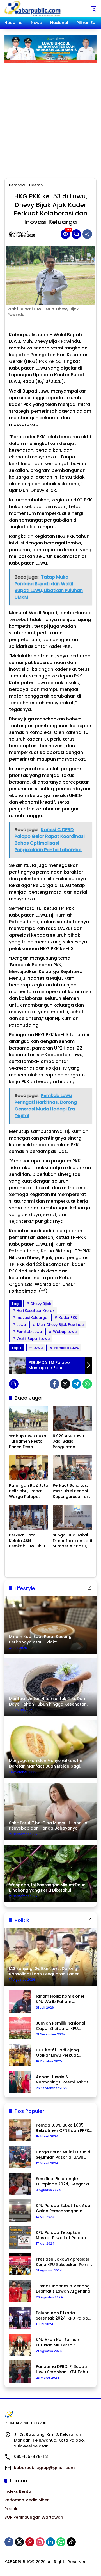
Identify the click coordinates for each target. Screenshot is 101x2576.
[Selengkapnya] (89, 1588)
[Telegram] (76, 1384)
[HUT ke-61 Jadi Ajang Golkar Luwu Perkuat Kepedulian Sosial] (20, 2055)
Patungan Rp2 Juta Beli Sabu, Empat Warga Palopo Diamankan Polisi (29, 1491)
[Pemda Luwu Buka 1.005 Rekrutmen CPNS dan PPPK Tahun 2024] (20, 2130)
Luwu (21, 1325)
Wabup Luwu (65, 1332)
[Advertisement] (50, 116)
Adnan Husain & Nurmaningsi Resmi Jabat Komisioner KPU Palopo (62, 2080)
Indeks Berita (18, 2491)
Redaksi (12, 2509)
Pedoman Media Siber (27, 2500)
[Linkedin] (50, 2542)
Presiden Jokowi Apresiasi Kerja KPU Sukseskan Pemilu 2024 (64, 2262)
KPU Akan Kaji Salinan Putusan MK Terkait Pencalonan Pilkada (58, 2343)
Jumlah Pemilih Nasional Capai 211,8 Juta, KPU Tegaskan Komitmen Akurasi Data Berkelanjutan (64, 2026)
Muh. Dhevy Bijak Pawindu (60, 1325)
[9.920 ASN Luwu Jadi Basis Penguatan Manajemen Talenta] (72, 1418)
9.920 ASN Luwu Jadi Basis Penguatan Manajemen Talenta (68, 1442)
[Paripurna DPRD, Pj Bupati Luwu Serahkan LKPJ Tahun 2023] (20, 2372)
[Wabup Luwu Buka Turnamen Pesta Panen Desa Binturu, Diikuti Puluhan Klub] (29, 1418)
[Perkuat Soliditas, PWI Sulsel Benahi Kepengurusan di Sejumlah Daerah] (72, 1468)
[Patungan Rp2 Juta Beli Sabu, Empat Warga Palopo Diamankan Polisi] (29, 1468)
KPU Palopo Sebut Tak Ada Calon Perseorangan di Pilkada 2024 (63, 2208)
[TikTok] (71, 2542)
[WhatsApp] (87, 1384)
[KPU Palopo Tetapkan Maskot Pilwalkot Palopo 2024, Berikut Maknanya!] (20, 2237)
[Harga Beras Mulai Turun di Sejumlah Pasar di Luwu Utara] (20, 2157)
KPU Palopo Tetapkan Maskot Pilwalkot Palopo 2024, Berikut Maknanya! (61, 2235)
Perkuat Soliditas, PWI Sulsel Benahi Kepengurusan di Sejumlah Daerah (70, 1491)
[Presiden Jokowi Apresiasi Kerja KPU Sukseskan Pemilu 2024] (20, 2264)
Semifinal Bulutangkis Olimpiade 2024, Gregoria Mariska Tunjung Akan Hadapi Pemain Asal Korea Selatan (63, 2182)
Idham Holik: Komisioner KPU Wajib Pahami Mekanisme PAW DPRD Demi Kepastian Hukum (64, 1999)
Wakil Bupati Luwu (33, 1339)
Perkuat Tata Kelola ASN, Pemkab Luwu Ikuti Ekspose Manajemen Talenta (28, 1541)
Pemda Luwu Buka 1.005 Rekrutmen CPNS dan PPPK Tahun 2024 (63, 2128)
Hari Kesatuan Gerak (35, 1311)
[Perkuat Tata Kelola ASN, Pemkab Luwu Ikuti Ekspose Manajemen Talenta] (29, 1517)
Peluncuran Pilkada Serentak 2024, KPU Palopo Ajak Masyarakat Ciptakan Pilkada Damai (63, 2316)
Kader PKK (68, 1318)
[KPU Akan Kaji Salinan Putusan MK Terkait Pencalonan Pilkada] (20, 2345)
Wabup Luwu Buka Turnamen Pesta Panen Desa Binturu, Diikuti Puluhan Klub (28, 1442)
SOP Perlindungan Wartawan (34, 2517)
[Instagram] (40, 2542)
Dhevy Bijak (41, 1304)
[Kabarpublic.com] (33, 8)
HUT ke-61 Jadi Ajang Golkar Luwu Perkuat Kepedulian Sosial (57, 2053)
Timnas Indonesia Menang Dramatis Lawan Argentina (63, 2289)
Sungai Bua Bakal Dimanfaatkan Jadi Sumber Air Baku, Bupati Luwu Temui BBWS (72, 1541)
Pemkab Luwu (29, 1332)
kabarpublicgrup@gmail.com (44, 2468)
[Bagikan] (87, 234)
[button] (93, 8)
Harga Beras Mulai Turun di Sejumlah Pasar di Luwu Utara (64, 2155)
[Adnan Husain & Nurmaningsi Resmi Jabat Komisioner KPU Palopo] (20, 2082)
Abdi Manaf (19, 233)
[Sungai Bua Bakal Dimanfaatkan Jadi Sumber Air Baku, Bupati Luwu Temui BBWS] (72, 1517)
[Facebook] (54, 1384)
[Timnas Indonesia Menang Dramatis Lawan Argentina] (20, 2291)
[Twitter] (65, 1384)
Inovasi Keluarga (32, 1318)
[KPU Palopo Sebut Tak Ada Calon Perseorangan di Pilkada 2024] (20, 2211)
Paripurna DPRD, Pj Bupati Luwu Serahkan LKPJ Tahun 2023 (63, 2369)
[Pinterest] (30, 2542)
